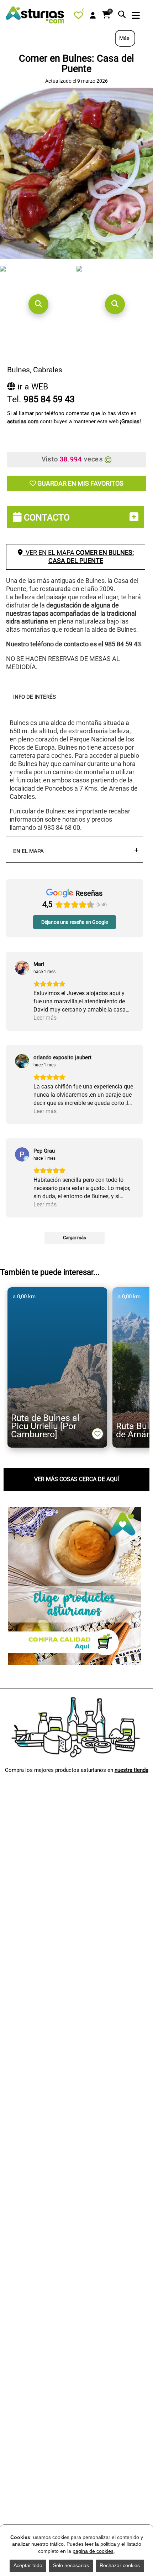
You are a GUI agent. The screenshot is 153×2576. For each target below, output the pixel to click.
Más (125, 38)
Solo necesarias (71, 2565)
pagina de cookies (93, 2551)
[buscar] (122, 15)
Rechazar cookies (120, 2565)
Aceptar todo (28, 2565)
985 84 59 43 (49, 399)
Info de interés (35, 697)
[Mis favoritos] (80, 17)
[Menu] (136, 16)
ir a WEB (32, 387)
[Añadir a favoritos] (97, 1434)
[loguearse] (93, 16)
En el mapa (28, 851)
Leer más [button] (45, 1018)
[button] (38, 304)
